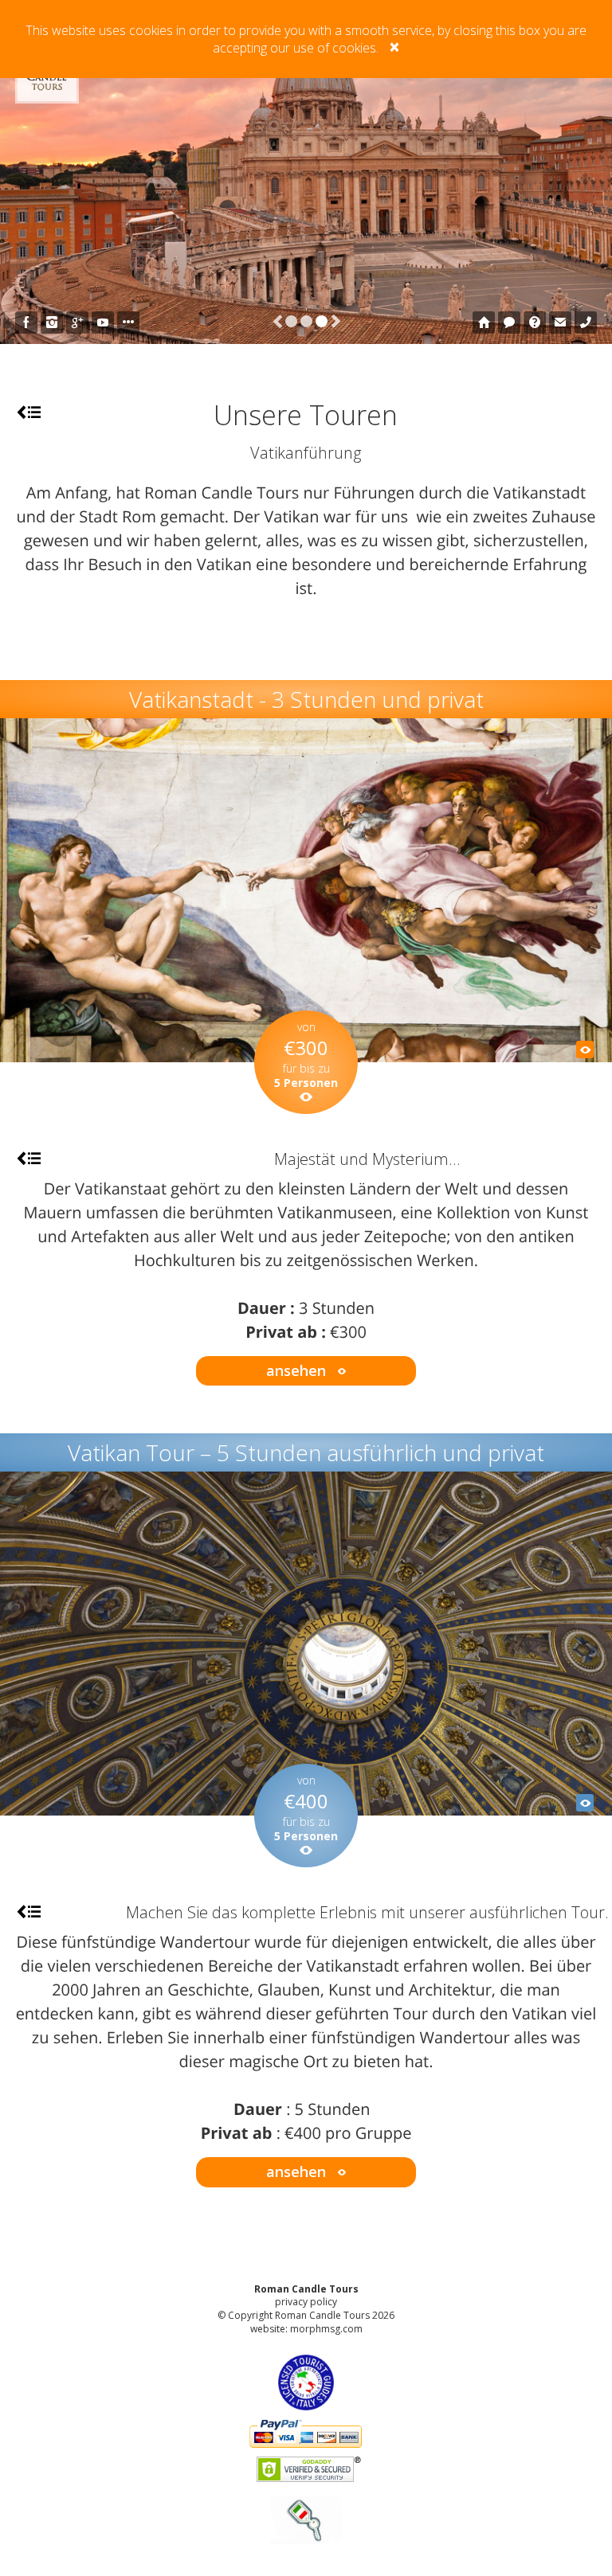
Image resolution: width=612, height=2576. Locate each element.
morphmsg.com (326, 2329)
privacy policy (306, 2302)
